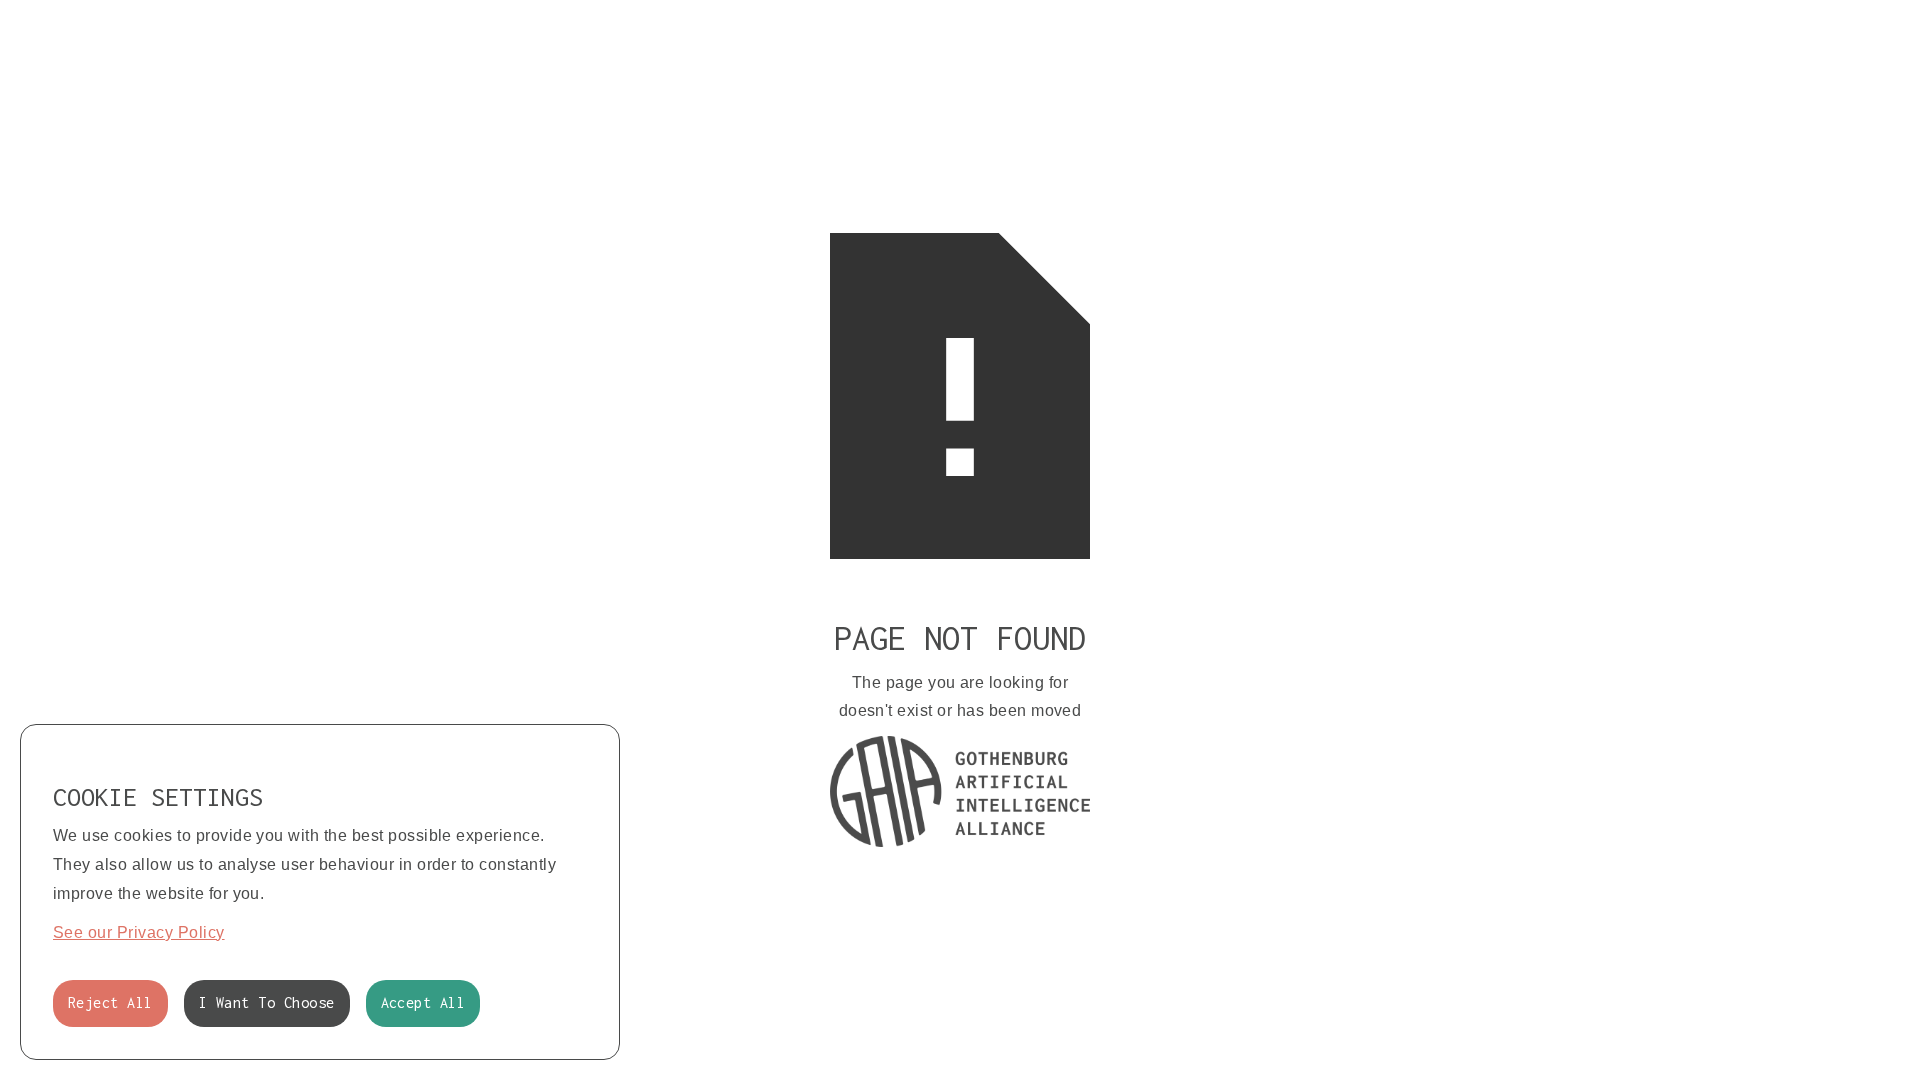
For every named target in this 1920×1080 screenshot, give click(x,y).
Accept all (423, 1002)
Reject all (110, 1002)
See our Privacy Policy (139, 932)
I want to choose (267, 1002)
